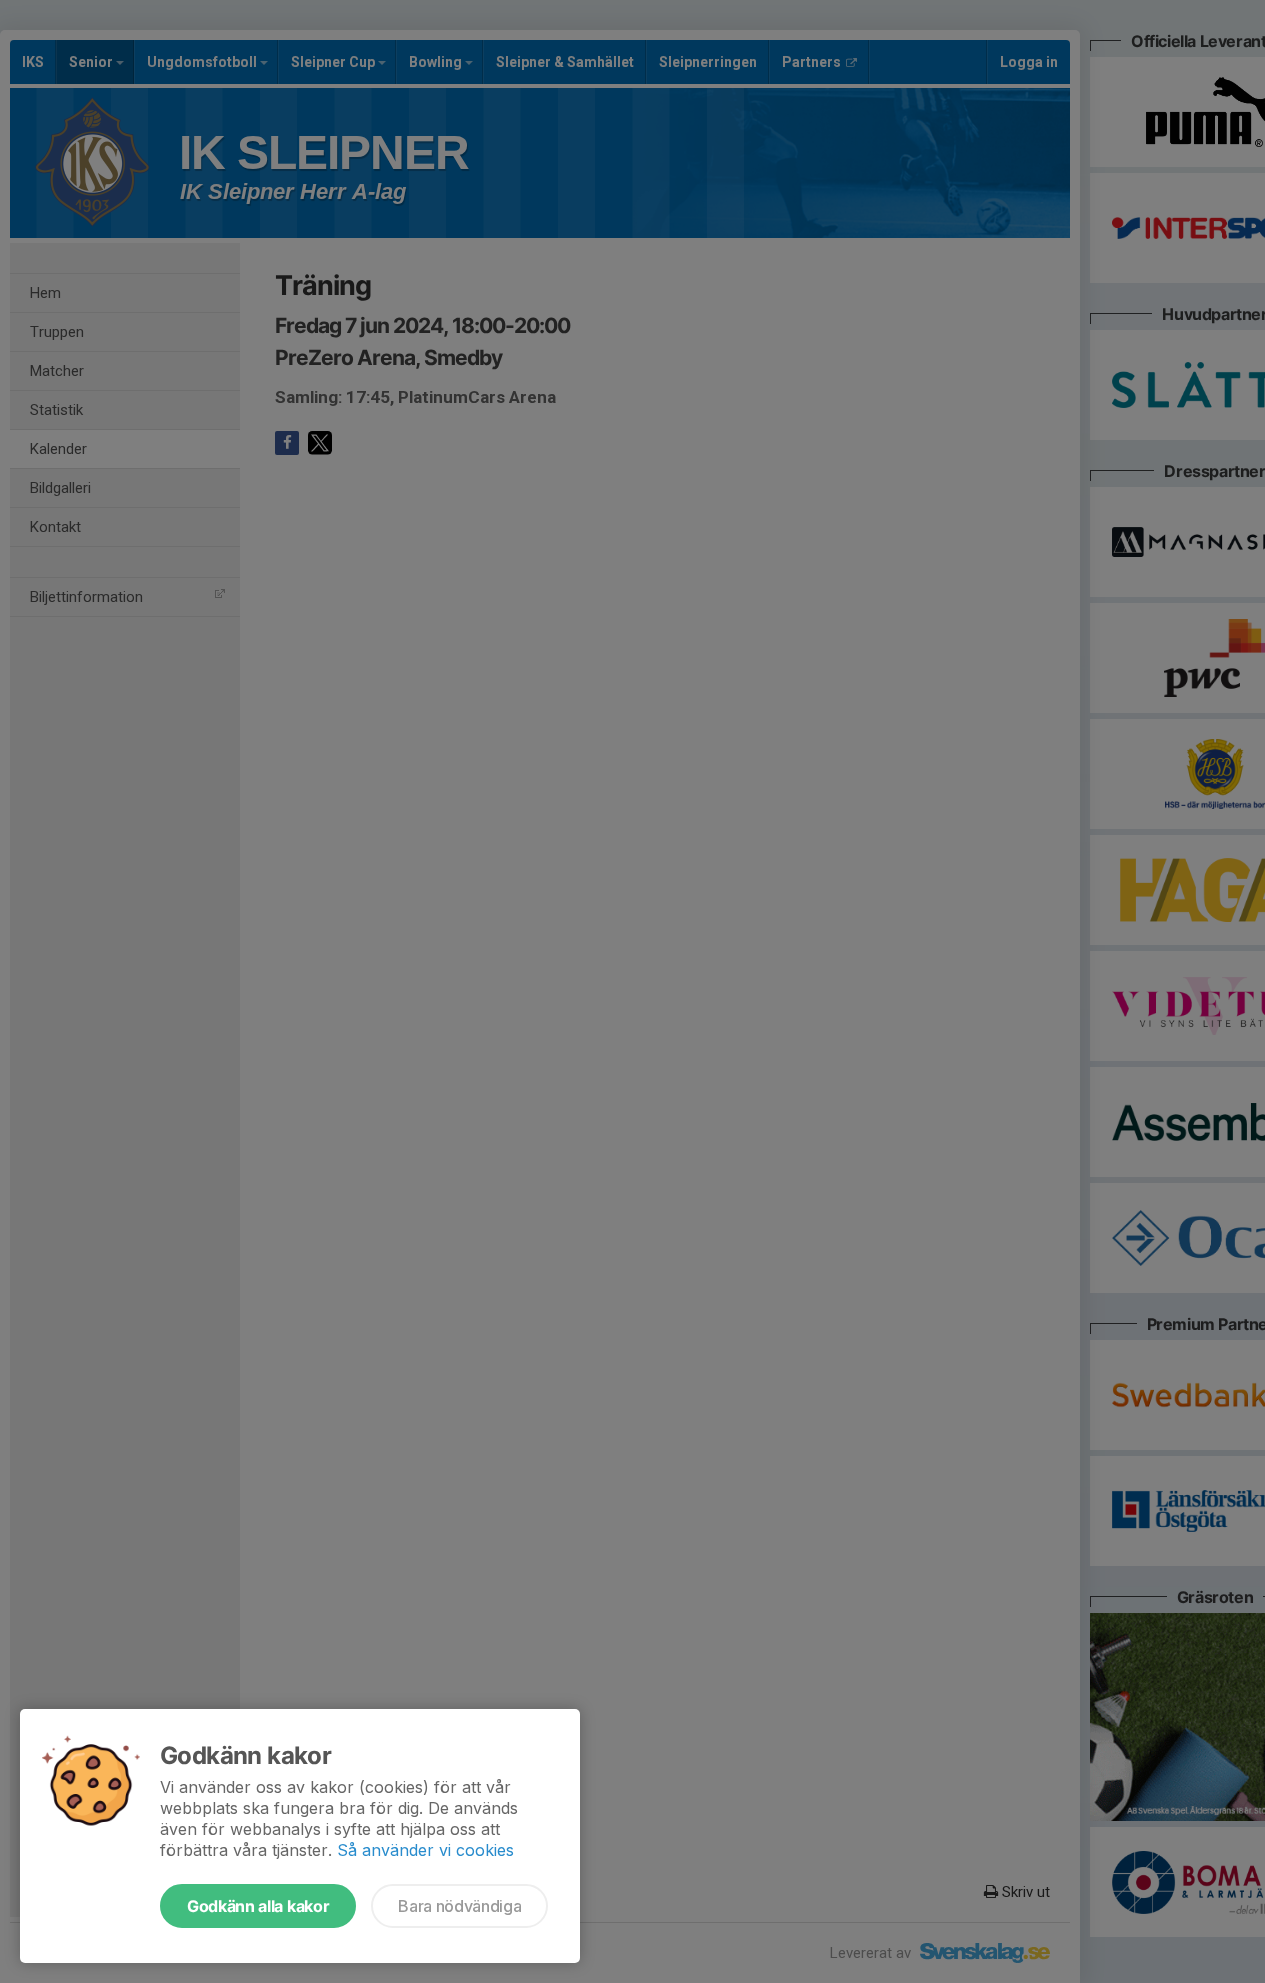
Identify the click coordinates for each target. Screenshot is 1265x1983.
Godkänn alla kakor (258, 1906)
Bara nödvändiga (459, 1906)
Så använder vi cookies (425, 1850)
